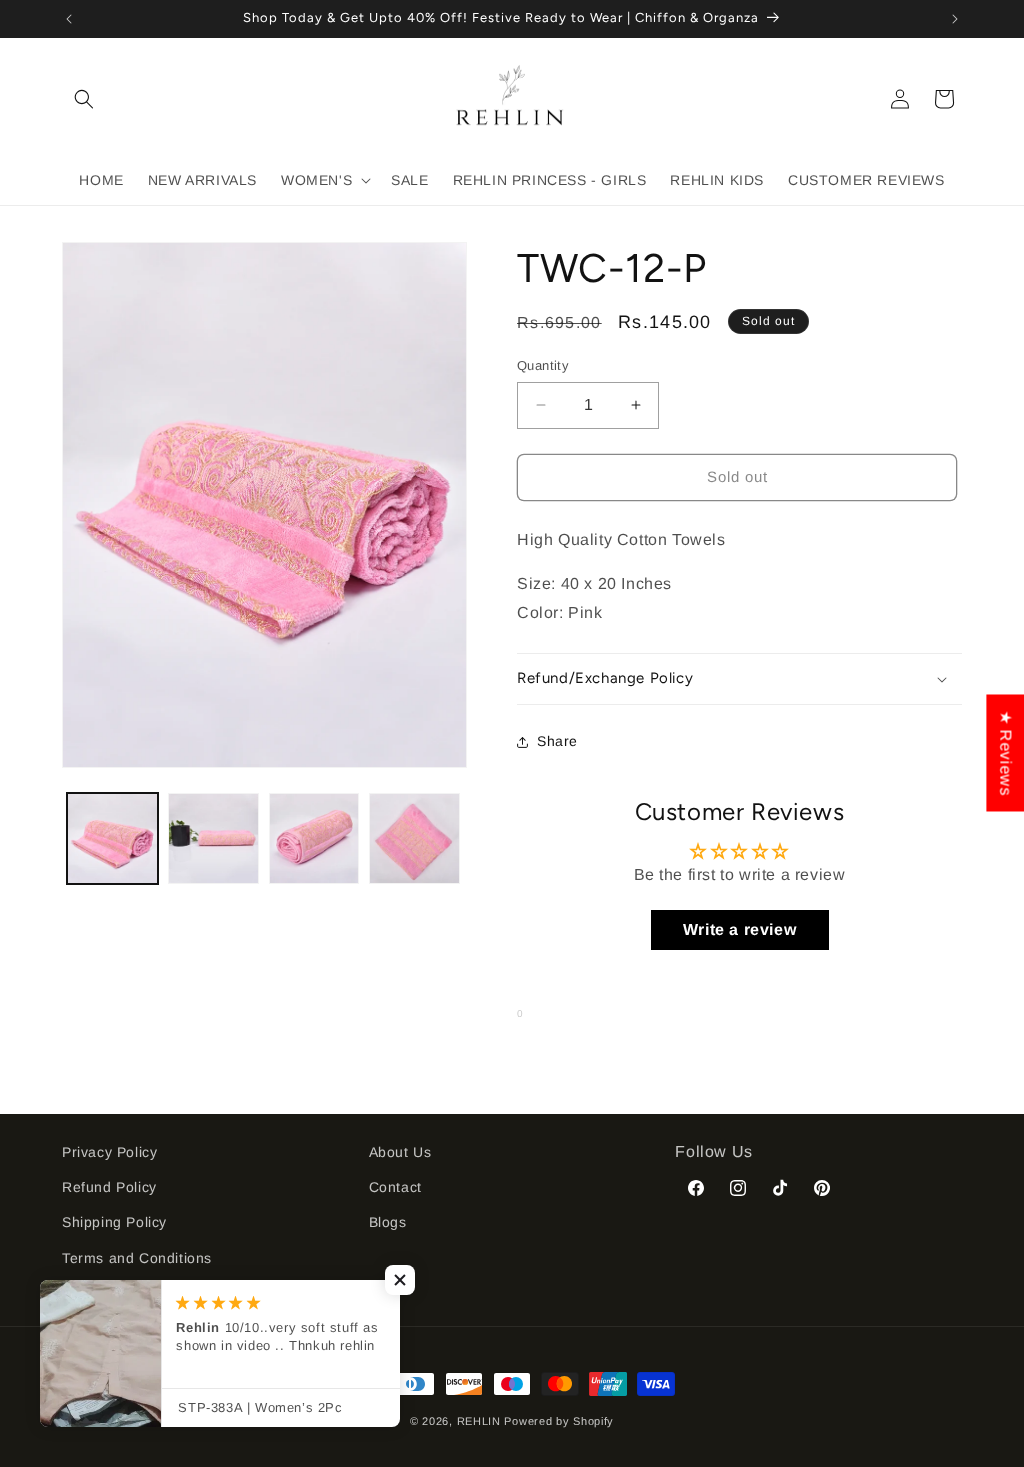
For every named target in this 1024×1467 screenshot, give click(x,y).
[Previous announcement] (69, 19)
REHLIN (479, 1421)
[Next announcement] (955, 19)
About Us (400, 1152)
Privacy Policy (109, 1152)
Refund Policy (109, 1187)
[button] (84, 99)
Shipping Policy (114, 1222)
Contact (395, 1187)
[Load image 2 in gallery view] (213, 838)
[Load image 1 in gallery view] (112, 838)
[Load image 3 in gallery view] (314, 838)
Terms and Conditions (137, 1258)
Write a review (739, 929)
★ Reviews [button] (1005, 752)
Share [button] (557, 741)
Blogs (388, 1222)
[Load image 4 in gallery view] (414, 838)
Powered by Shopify (559, 1421)
